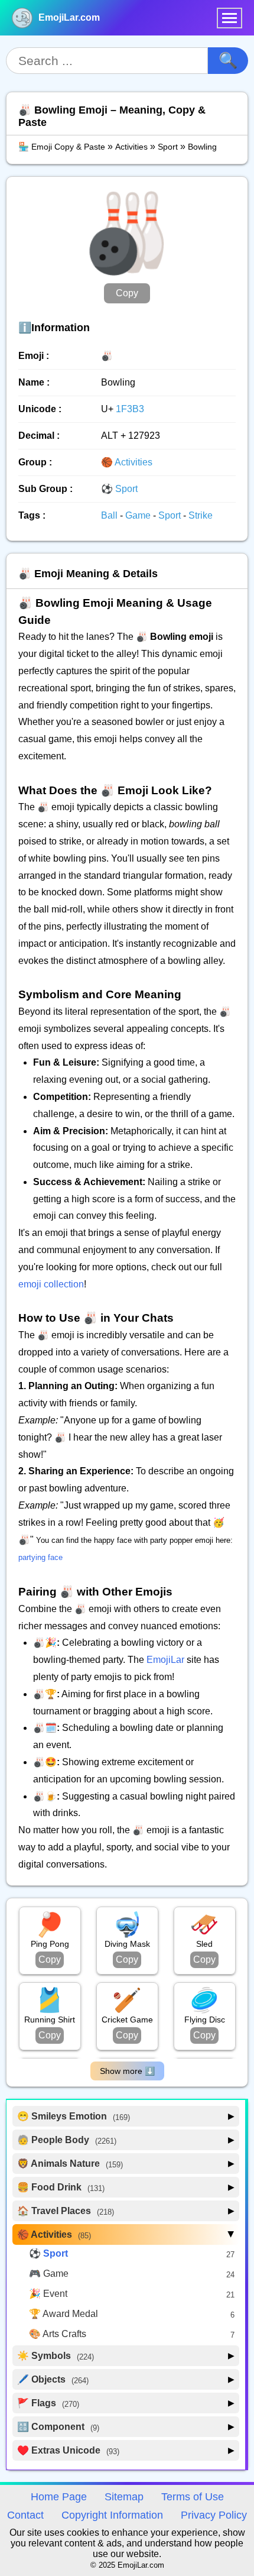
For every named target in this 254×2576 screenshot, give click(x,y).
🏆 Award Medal (63, 2314)
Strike (201, 515)
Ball (110, 515)
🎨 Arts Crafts (58, 2334)
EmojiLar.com (69, 17)
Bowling (202, 147)
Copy (127, 293)
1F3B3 (130, 409)
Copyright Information (112, 2515)
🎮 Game (49, 2274)
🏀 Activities (127, 462)
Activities (131, 147)
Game (139, 515)
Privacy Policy (214, 2515)
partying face (40, 1557)
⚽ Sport (119, 489)
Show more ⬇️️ (127, 2071)
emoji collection (51, 1284)
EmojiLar (165, 1660)
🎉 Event (48, 2294)
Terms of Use (193, 2497)
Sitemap (124, 2497)
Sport (168, 147)
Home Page (59, 2497)
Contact (25, 2515)
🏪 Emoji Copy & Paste (62, 147)
